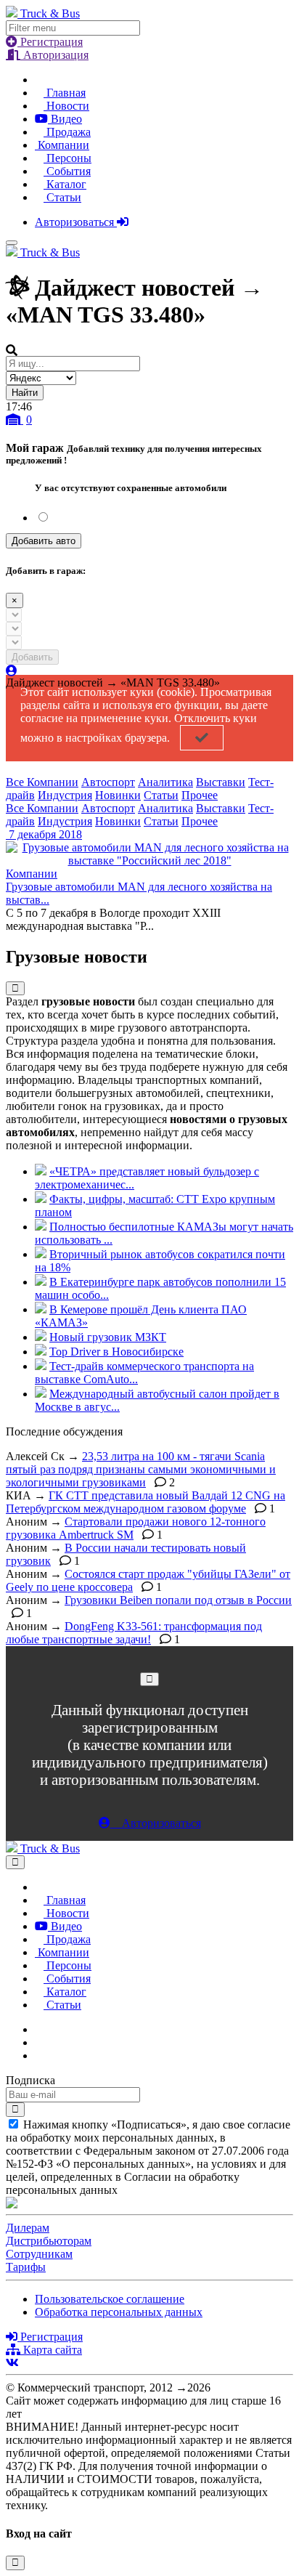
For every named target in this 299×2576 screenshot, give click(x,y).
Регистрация (50, 42)
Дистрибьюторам (49, 2241)
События (67, 171)
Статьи (62, 197)
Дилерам (28, 2228)
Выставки (221, 782)
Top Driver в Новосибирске (116, 1352)
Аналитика (165, 782)
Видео (65, 119)
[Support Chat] (39, 2042)
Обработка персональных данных (119, 2312)
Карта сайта (51, 2350)
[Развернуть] (15, 988)
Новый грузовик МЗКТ (108, 1337)
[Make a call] (39, 2055)
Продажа (67, 132)
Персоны (67, 158)
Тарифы (26, 2267)
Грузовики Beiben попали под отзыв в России (178, 1600)
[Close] (149, 1679)
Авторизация (54, 55)
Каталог (65, 184)
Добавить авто (44, 541)
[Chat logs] (39, 2029)
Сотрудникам (39, 2254)
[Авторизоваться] (12, 671)
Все (16, 782)
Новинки (118, 795)
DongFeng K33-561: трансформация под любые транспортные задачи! (134, 1633)
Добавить (32, 657)
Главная (65, 93)
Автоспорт (108, 782)
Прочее (200, 795)
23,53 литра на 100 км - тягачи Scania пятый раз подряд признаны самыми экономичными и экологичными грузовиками (141, 1469)
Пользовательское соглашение (110, 2299)
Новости (66, 106)
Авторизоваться (76, 222)
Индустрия (65, 795)
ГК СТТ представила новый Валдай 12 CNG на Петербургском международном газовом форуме (146, 1502)
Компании (62, 145)
